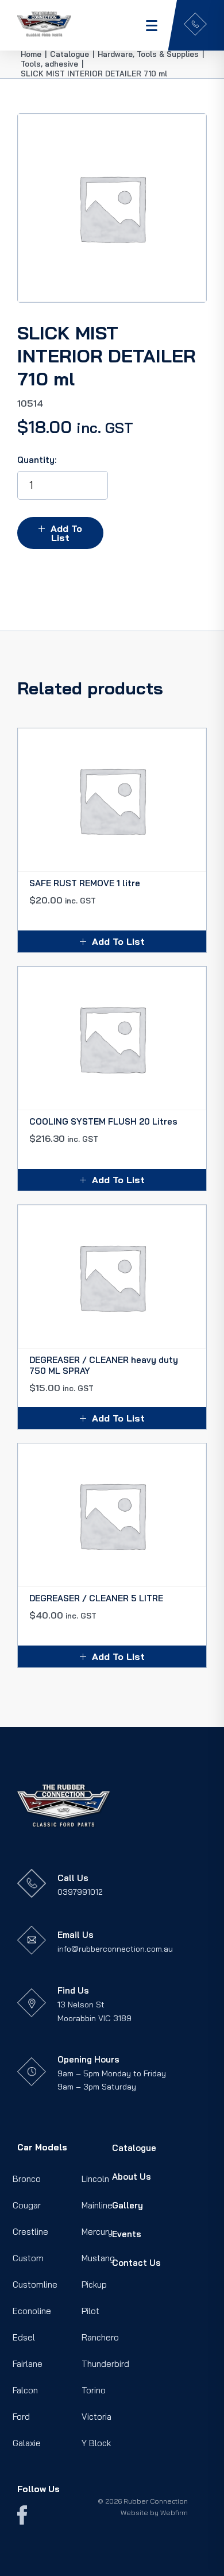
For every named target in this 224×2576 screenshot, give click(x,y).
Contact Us (136, 2263)
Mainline (97, 2205)
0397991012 (80, 1892)
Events (127, 2234)
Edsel (24, 2337)
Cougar (27, 2205)
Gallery (128, 2205)
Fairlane (28, 2364)
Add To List (66, 533)
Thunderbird (105, 2364)
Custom (28, 2258)
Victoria (96, 2417)
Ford (21, 2417)
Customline (35, 2285)
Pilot (90, 2311)
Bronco (27, 2179)
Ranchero (100, 2337)
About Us (132, 2177)
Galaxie (27, 2443)
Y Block (96, 2443)
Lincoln (95, 2179)
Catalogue (134, 2148)
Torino (94, 2390)
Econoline (32, 2311)
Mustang (98, 2258)
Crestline (30, 2232)
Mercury (97, 2232)
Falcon (25, 2390)
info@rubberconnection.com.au (115, 1949)
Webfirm (174, 2513)
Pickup (94, 2285)
